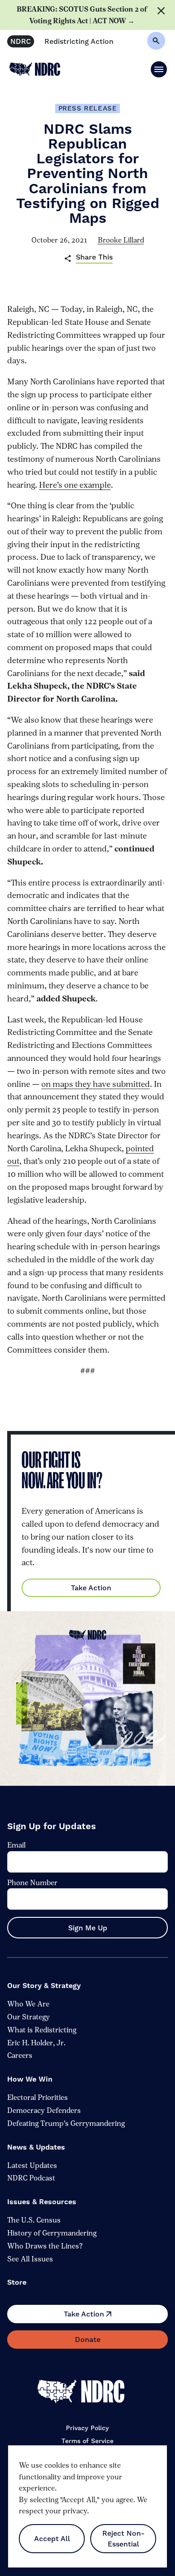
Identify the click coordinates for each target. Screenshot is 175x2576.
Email (16, 1845)
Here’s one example (75, 485)
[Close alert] (163, 15)
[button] (159, 69)
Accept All (52, 2539)
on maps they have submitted (96, 1084)
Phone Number (32, 1882)
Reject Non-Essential (123, 2539)
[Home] (87, 2392)
